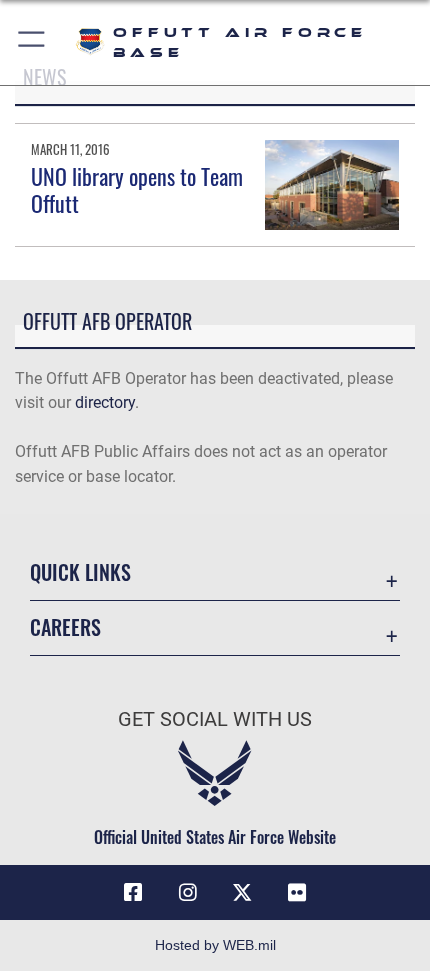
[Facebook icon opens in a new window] (133, 893)
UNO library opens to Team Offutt (137, 189)
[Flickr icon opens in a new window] (297, 893)
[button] (32, 42)
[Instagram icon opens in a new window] (188, 893)
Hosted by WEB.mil (215, 945)
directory (105, 402)
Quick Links (80, 572)
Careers (65, 627)
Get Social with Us (215, 719)
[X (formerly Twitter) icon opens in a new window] (242, 893)
